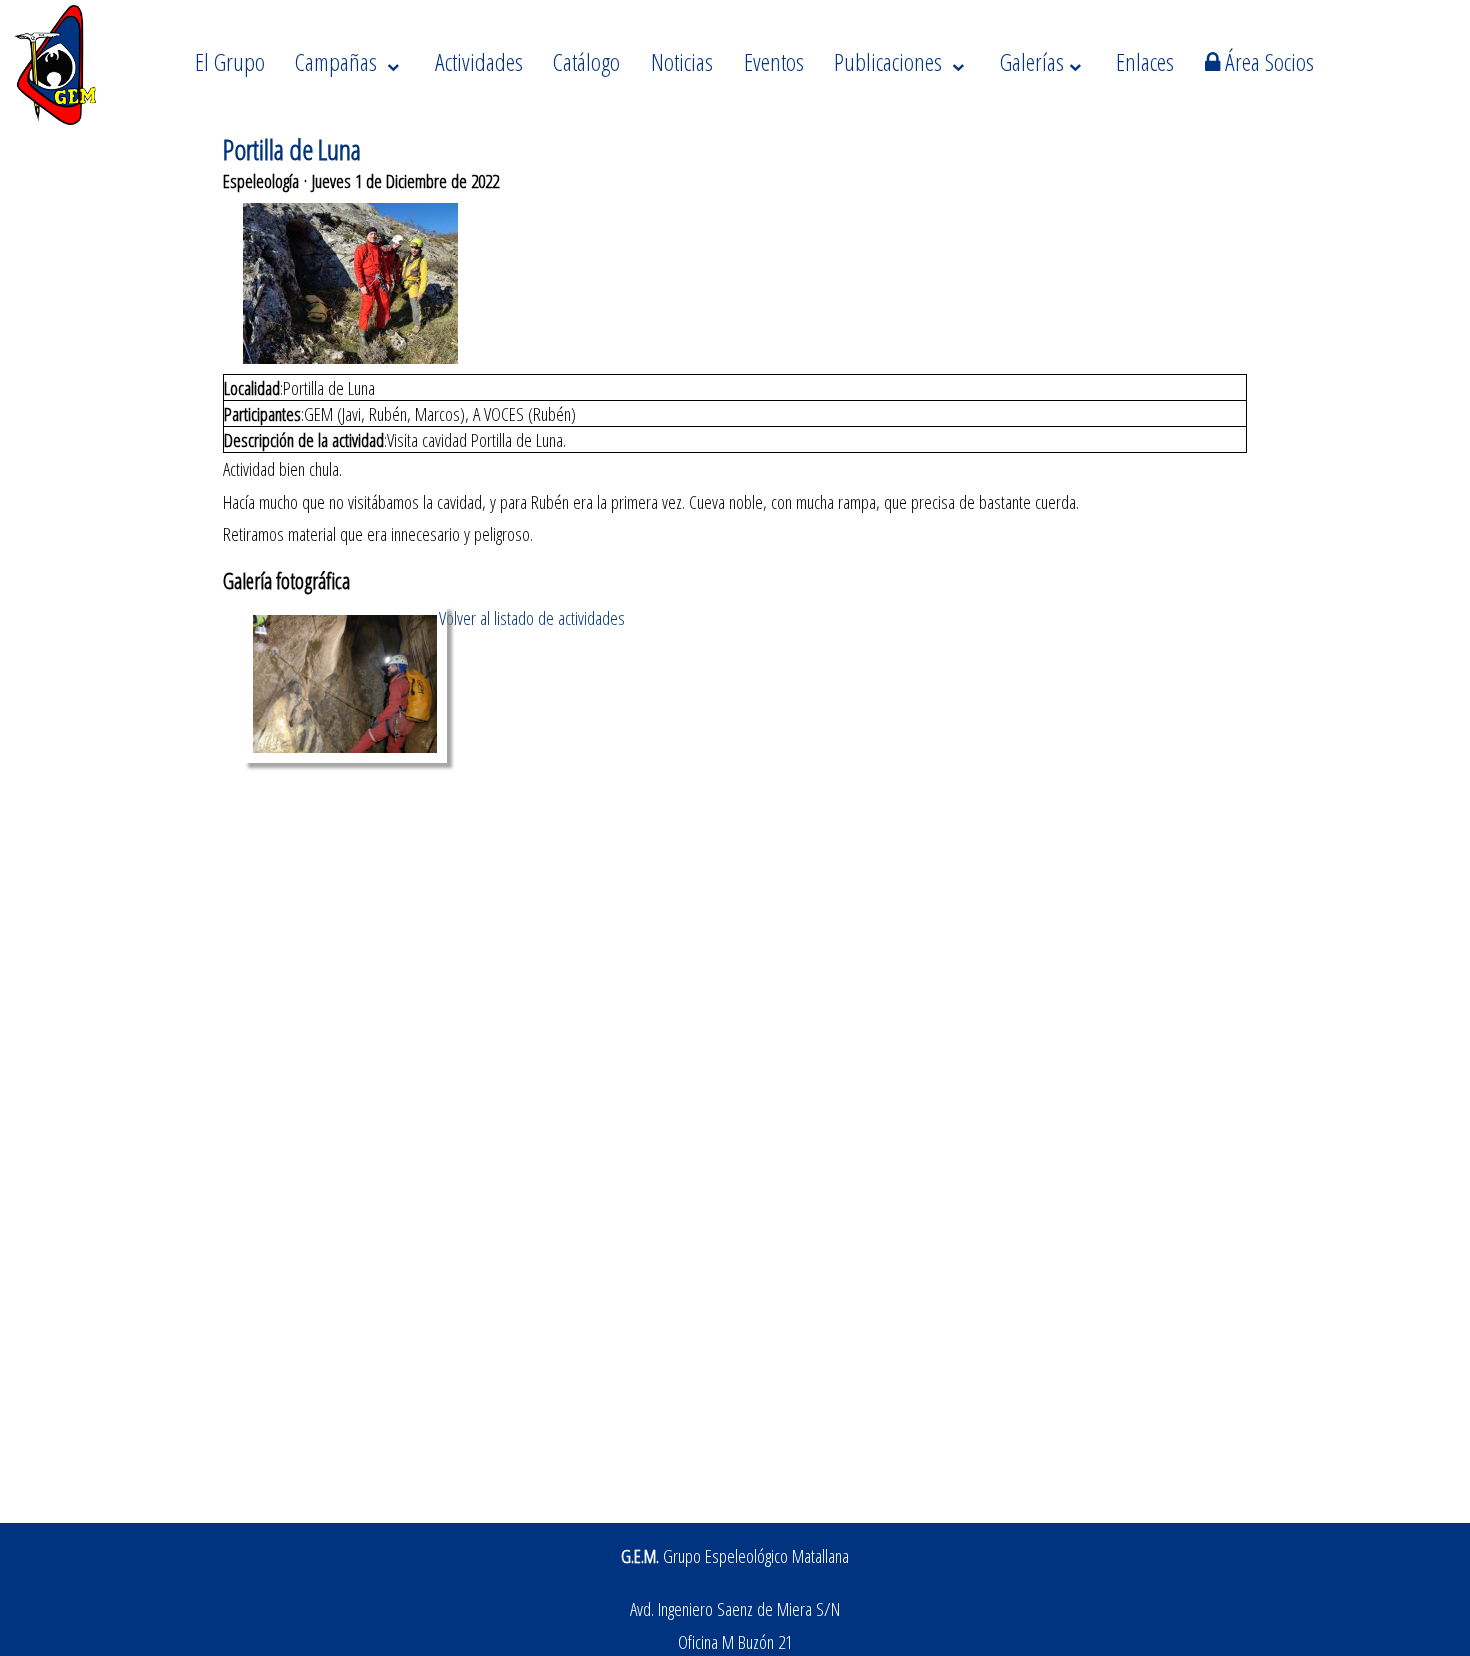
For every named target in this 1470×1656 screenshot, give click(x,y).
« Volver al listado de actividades (526, 617)
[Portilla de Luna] (345, 755)
